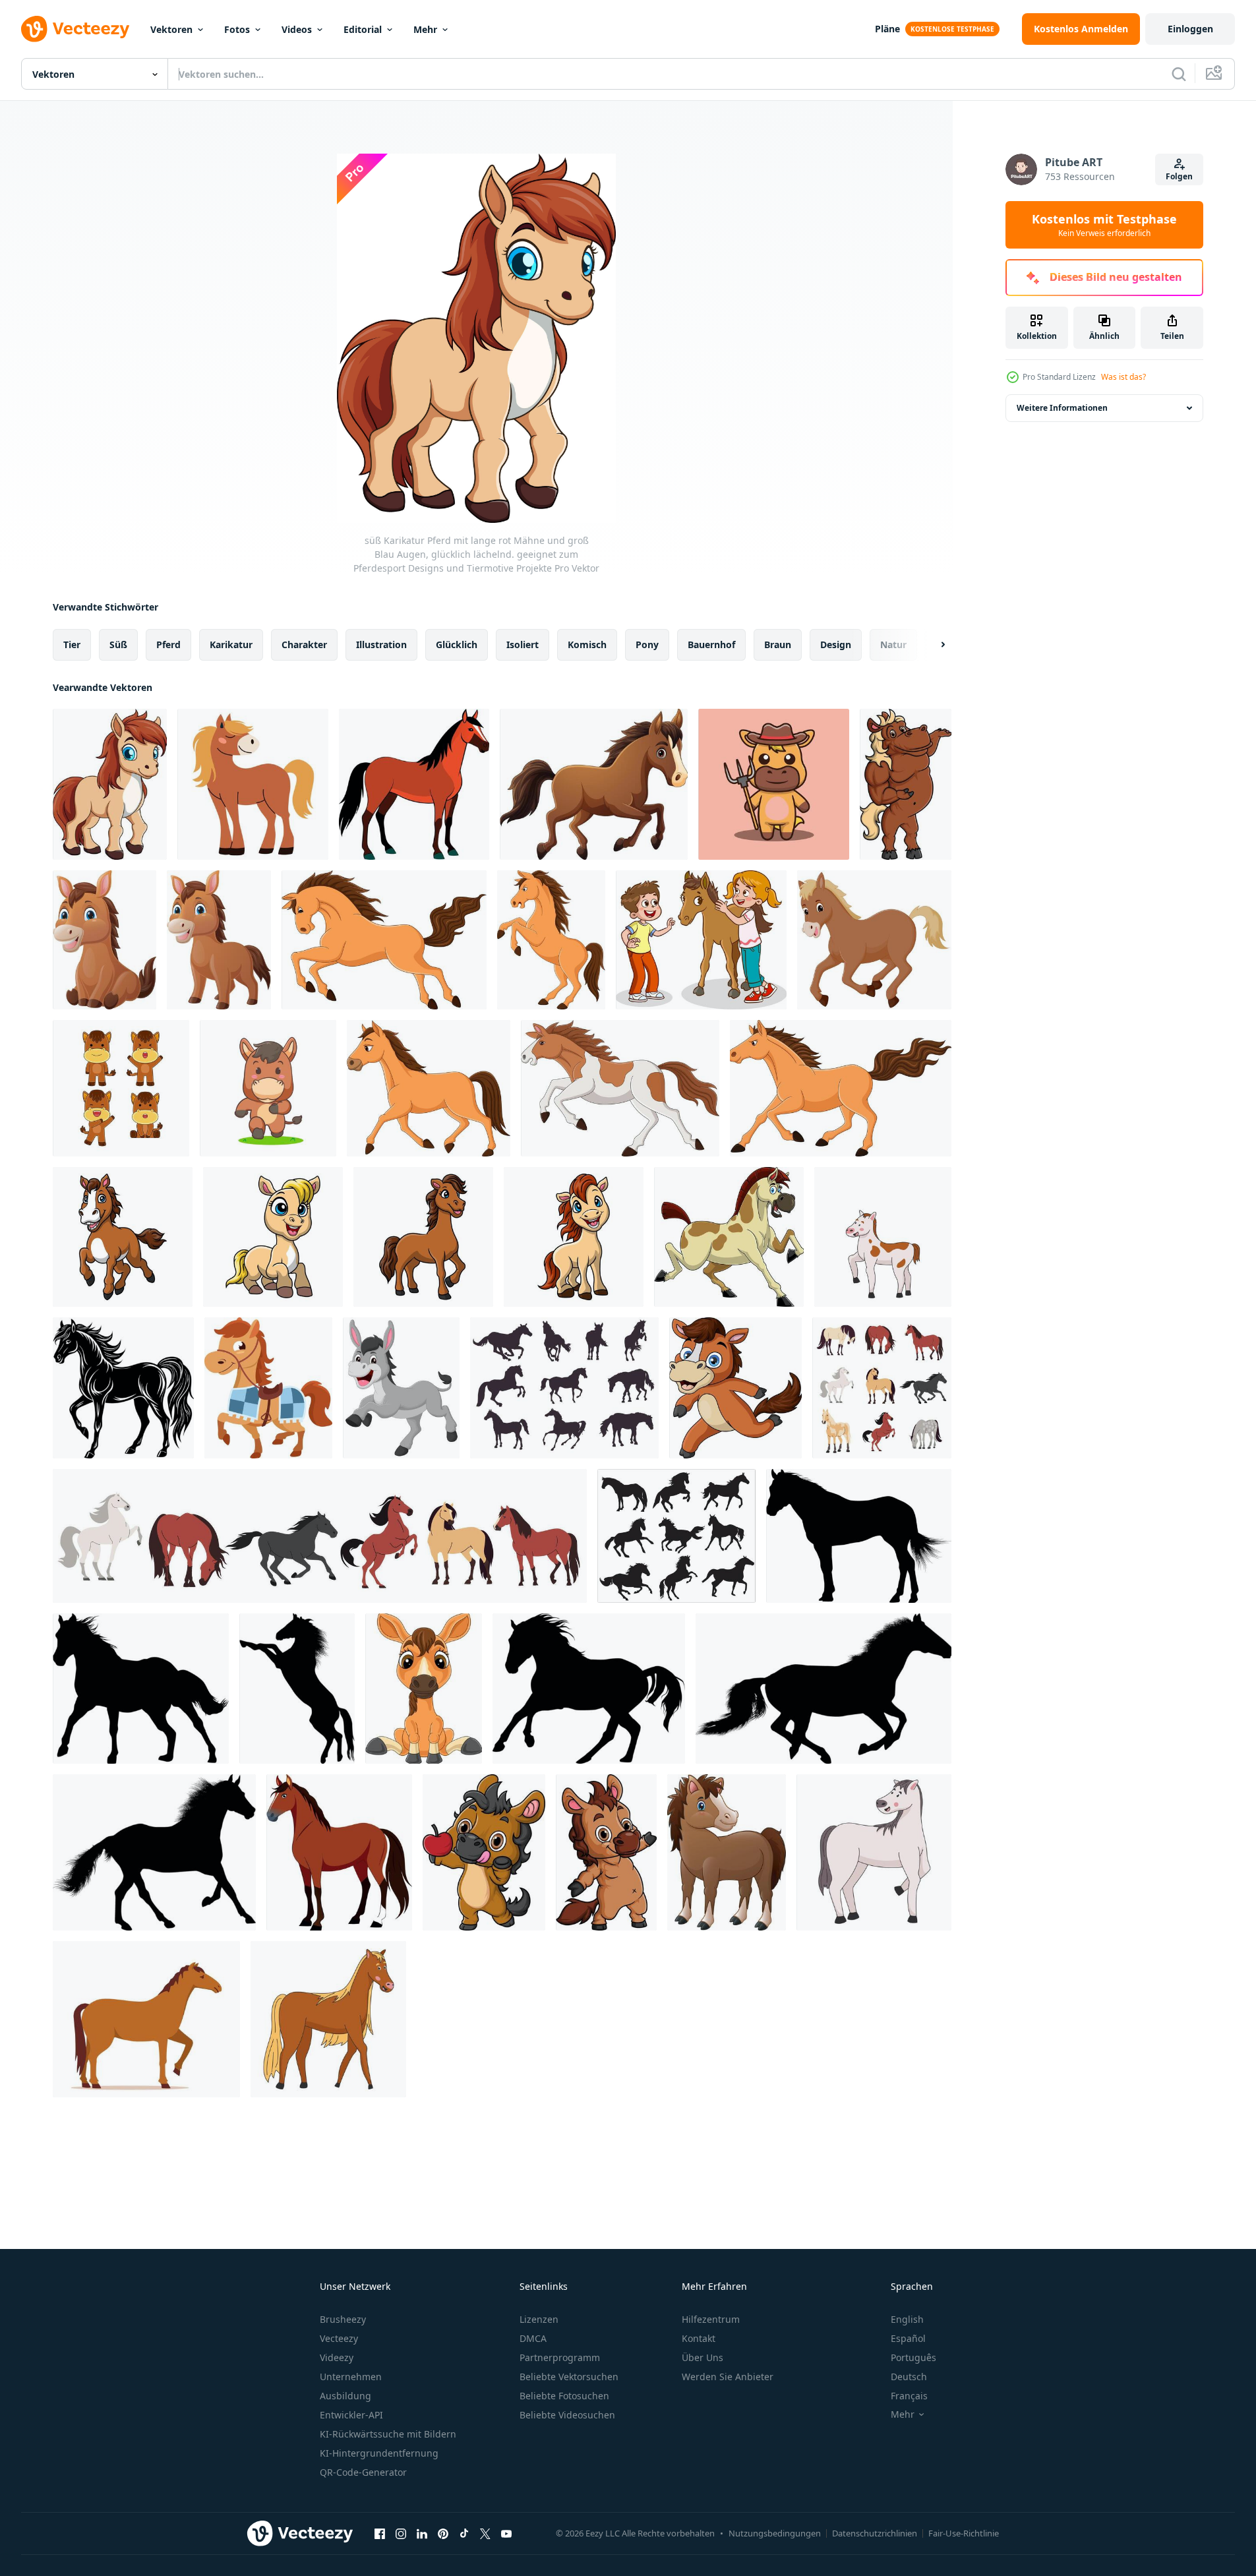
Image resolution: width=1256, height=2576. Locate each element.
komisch (587, 644)
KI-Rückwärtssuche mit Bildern (388, 2434)
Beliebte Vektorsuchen (569, 2377)
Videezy (337, 2357)
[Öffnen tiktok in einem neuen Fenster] (464, 2533)
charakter (304, 644)
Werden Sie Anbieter (728, 2377)
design (836, 644)
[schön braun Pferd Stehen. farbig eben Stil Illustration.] (146, 2019)
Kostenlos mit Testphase (1104, 225)
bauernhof (711, 644)
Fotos (237, 29)
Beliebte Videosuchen (567, 2415)
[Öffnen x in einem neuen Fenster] (485, 2533)
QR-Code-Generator (363, 2472)
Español (908, 2338)
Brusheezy (343, 2319)
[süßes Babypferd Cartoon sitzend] (105, 940)
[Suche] (1179, 74)
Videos (297, 29)
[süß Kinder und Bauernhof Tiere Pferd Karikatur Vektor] (701, 940)
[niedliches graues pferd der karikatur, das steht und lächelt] (874, 1852)
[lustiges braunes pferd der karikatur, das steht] (551, 940)
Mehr (425, 29)
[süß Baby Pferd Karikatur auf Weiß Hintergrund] (219, 940)
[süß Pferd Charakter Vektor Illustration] (121, 1088)
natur (893, 644)
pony (647, 644)
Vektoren (171, 29)
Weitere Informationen (1062, 408)
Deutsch (909, 2377)
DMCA (533, 2338)
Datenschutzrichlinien (875, 2533)
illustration (381, 644)
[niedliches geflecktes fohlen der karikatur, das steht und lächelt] (883, 1237)
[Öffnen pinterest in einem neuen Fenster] (443, 2533)
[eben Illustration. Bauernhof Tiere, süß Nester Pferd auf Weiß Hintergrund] (253, 784)
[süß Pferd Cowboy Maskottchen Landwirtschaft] (774, 784)
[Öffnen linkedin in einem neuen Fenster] (422, 2533)
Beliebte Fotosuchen (564, 2396)
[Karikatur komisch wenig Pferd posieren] (606, 1852)
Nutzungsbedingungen (775, 2533)
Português (913, 2357)
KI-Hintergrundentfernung (379, 2453)
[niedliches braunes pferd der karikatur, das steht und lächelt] (328, 2019)
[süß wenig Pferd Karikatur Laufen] (735, 1388)
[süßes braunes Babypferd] (727, 1852)
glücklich (457, 644)
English (907, 2319)
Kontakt (699, 2338)
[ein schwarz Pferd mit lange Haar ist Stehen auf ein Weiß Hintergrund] (123, 1388)
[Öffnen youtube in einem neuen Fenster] (506, 2533)
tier (72, 644)
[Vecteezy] (75, 29)
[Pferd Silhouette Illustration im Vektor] (859, 1536)
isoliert (523, 644)
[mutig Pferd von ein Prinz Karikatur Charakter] (268, 1388)
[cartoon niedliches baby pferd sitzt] (424, 1689)
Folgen (1179, 176)
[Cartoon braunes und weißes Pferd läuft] (620, 1088)
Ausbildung (345, 2396)
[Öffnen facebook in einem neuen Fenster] (380, 2533)
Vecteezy (339, 2338)
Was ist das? (1123, 377)
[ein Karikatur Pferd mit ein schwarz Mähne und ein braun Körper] (414, 784)
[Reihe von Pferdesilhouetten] (564, 1388)
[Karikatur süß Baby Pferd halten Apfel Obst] (484, 1852)
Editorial (363, 29)
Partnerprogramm (560, 2357)
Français (909, 2396)
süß (118, 644)
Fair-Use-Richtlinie (964, 2533)
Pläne (887, 29)
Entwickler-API (351, 2415)
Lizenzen (539, 2319)
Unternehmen (351, 2377)
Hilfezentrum (711, 2319)
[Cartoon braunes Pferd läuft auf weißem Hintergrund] (594, 784)
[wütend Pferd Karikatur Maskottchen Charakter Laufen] (729, 1237)
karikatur (231, 644)
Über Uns (703, 2357)
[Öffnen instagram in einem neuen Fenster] (401, 2533)
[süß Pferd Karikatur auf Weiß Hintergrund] (123, 1237)
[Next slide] (932, 645)
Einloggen (1190, 29)
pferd (168, 644)
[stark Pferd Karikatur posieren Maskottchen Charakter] (906, 784)
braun (778, 644)
